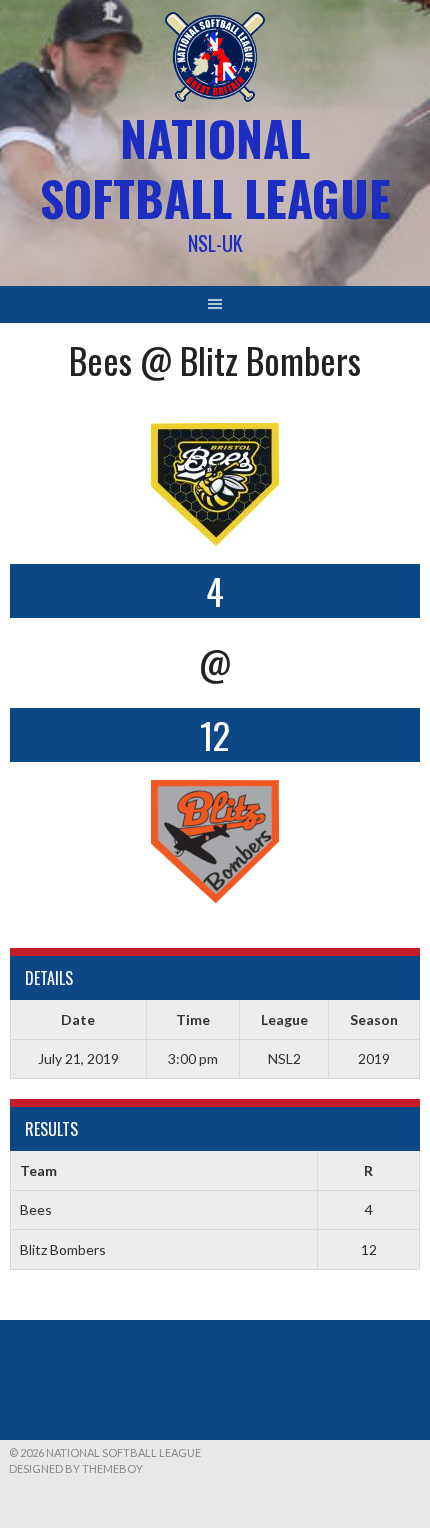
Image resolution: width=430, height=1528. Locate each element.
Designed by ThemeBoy (76, 1468)
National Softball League (215, 167)
